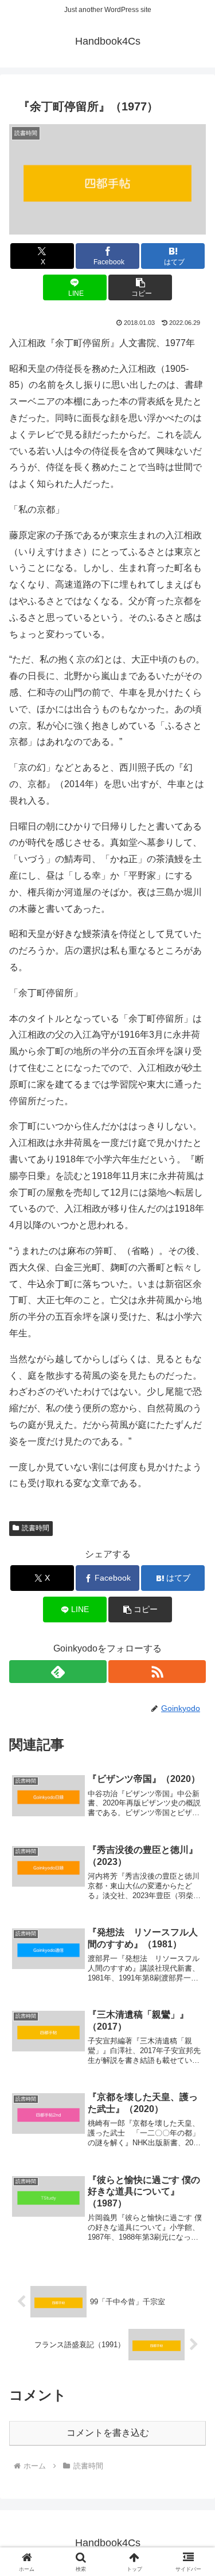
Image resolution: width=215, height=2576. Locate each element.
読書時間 (36, 1528)
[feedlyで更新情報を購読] (58, 1672)
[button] (140, 287)
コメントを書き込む (108, 2433)
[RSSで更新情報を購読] (157, 1672)
